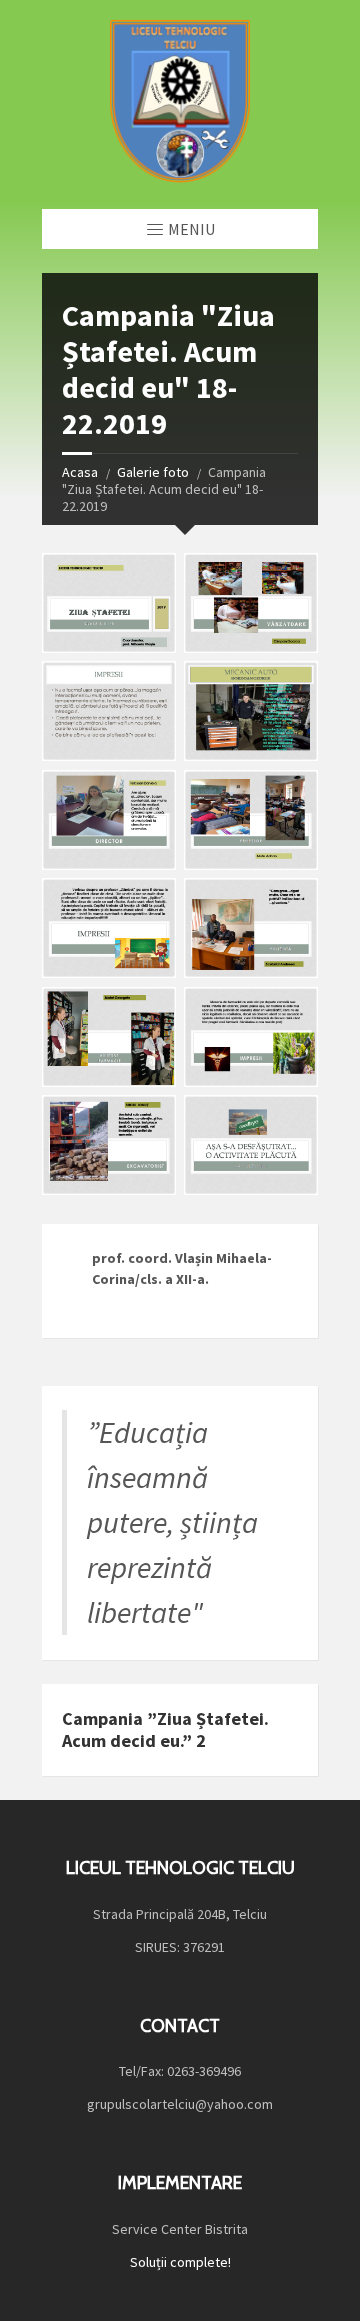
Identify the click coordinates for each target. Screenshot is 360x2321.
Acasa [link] (80, 472)
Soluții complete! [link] (180, 2262)
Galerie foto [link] (153, 472)
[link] (180, 104)
